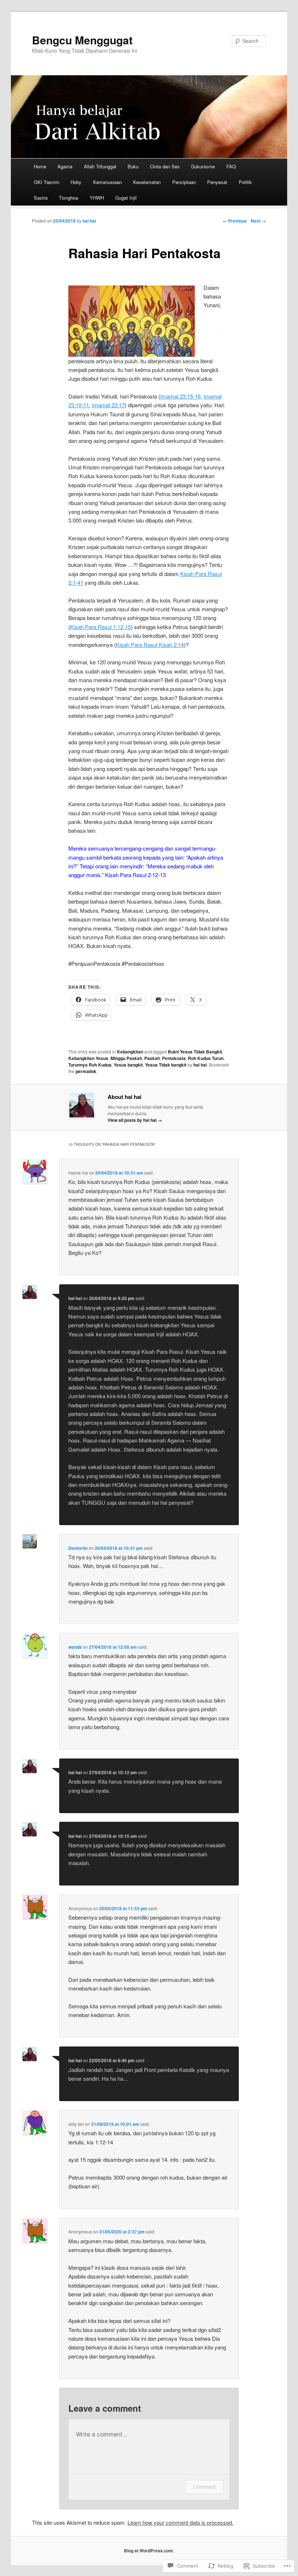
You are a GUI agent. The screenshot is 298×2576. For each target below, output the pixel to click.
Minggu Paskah (126, 1058)
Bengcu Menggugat (82, 40)
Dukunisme (203, 166)
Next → (258, 221)
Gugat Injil (126, 198)
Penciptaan (184, 182)
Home (40, 166)
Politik (245, 182)
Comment (204, 2487)
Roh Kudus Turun (206, 1058)
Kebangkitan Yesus (88, 1058)
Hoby (76, 182)
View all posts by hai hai (135, 1120)
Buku (133, 166)
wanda (75, 1647)
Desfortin (78, 1548)
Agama (65, 166)
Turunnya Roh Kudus (90, 1065)
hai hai (89, 221)
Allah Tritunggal (100, 166)
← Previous (235, 221)
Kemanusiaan (107, 182)
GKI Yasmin (47, 182)
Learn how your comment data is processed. (180, 2522)
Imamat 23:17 (108, 405)
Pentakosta (174, 1058)
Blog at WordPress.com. (149, 2551)
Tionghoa (69, 198)
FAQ (231, 166)
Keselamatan (147, 182)
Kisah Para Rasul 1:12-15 (100, 627)
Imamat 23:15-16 (180, 396)
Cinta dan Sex (165, 166)
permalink (86, 1071)
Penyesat (217, 182)
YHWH (97, 198)
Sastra (41, 198)
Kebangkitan (130, 1052)
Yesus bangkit (128, 1065)
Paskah (152, 1058)
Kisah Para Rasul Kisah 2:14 (150, 645)
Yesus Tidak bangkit (166, 1065)
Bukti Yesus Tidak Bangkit (195, 1052)
